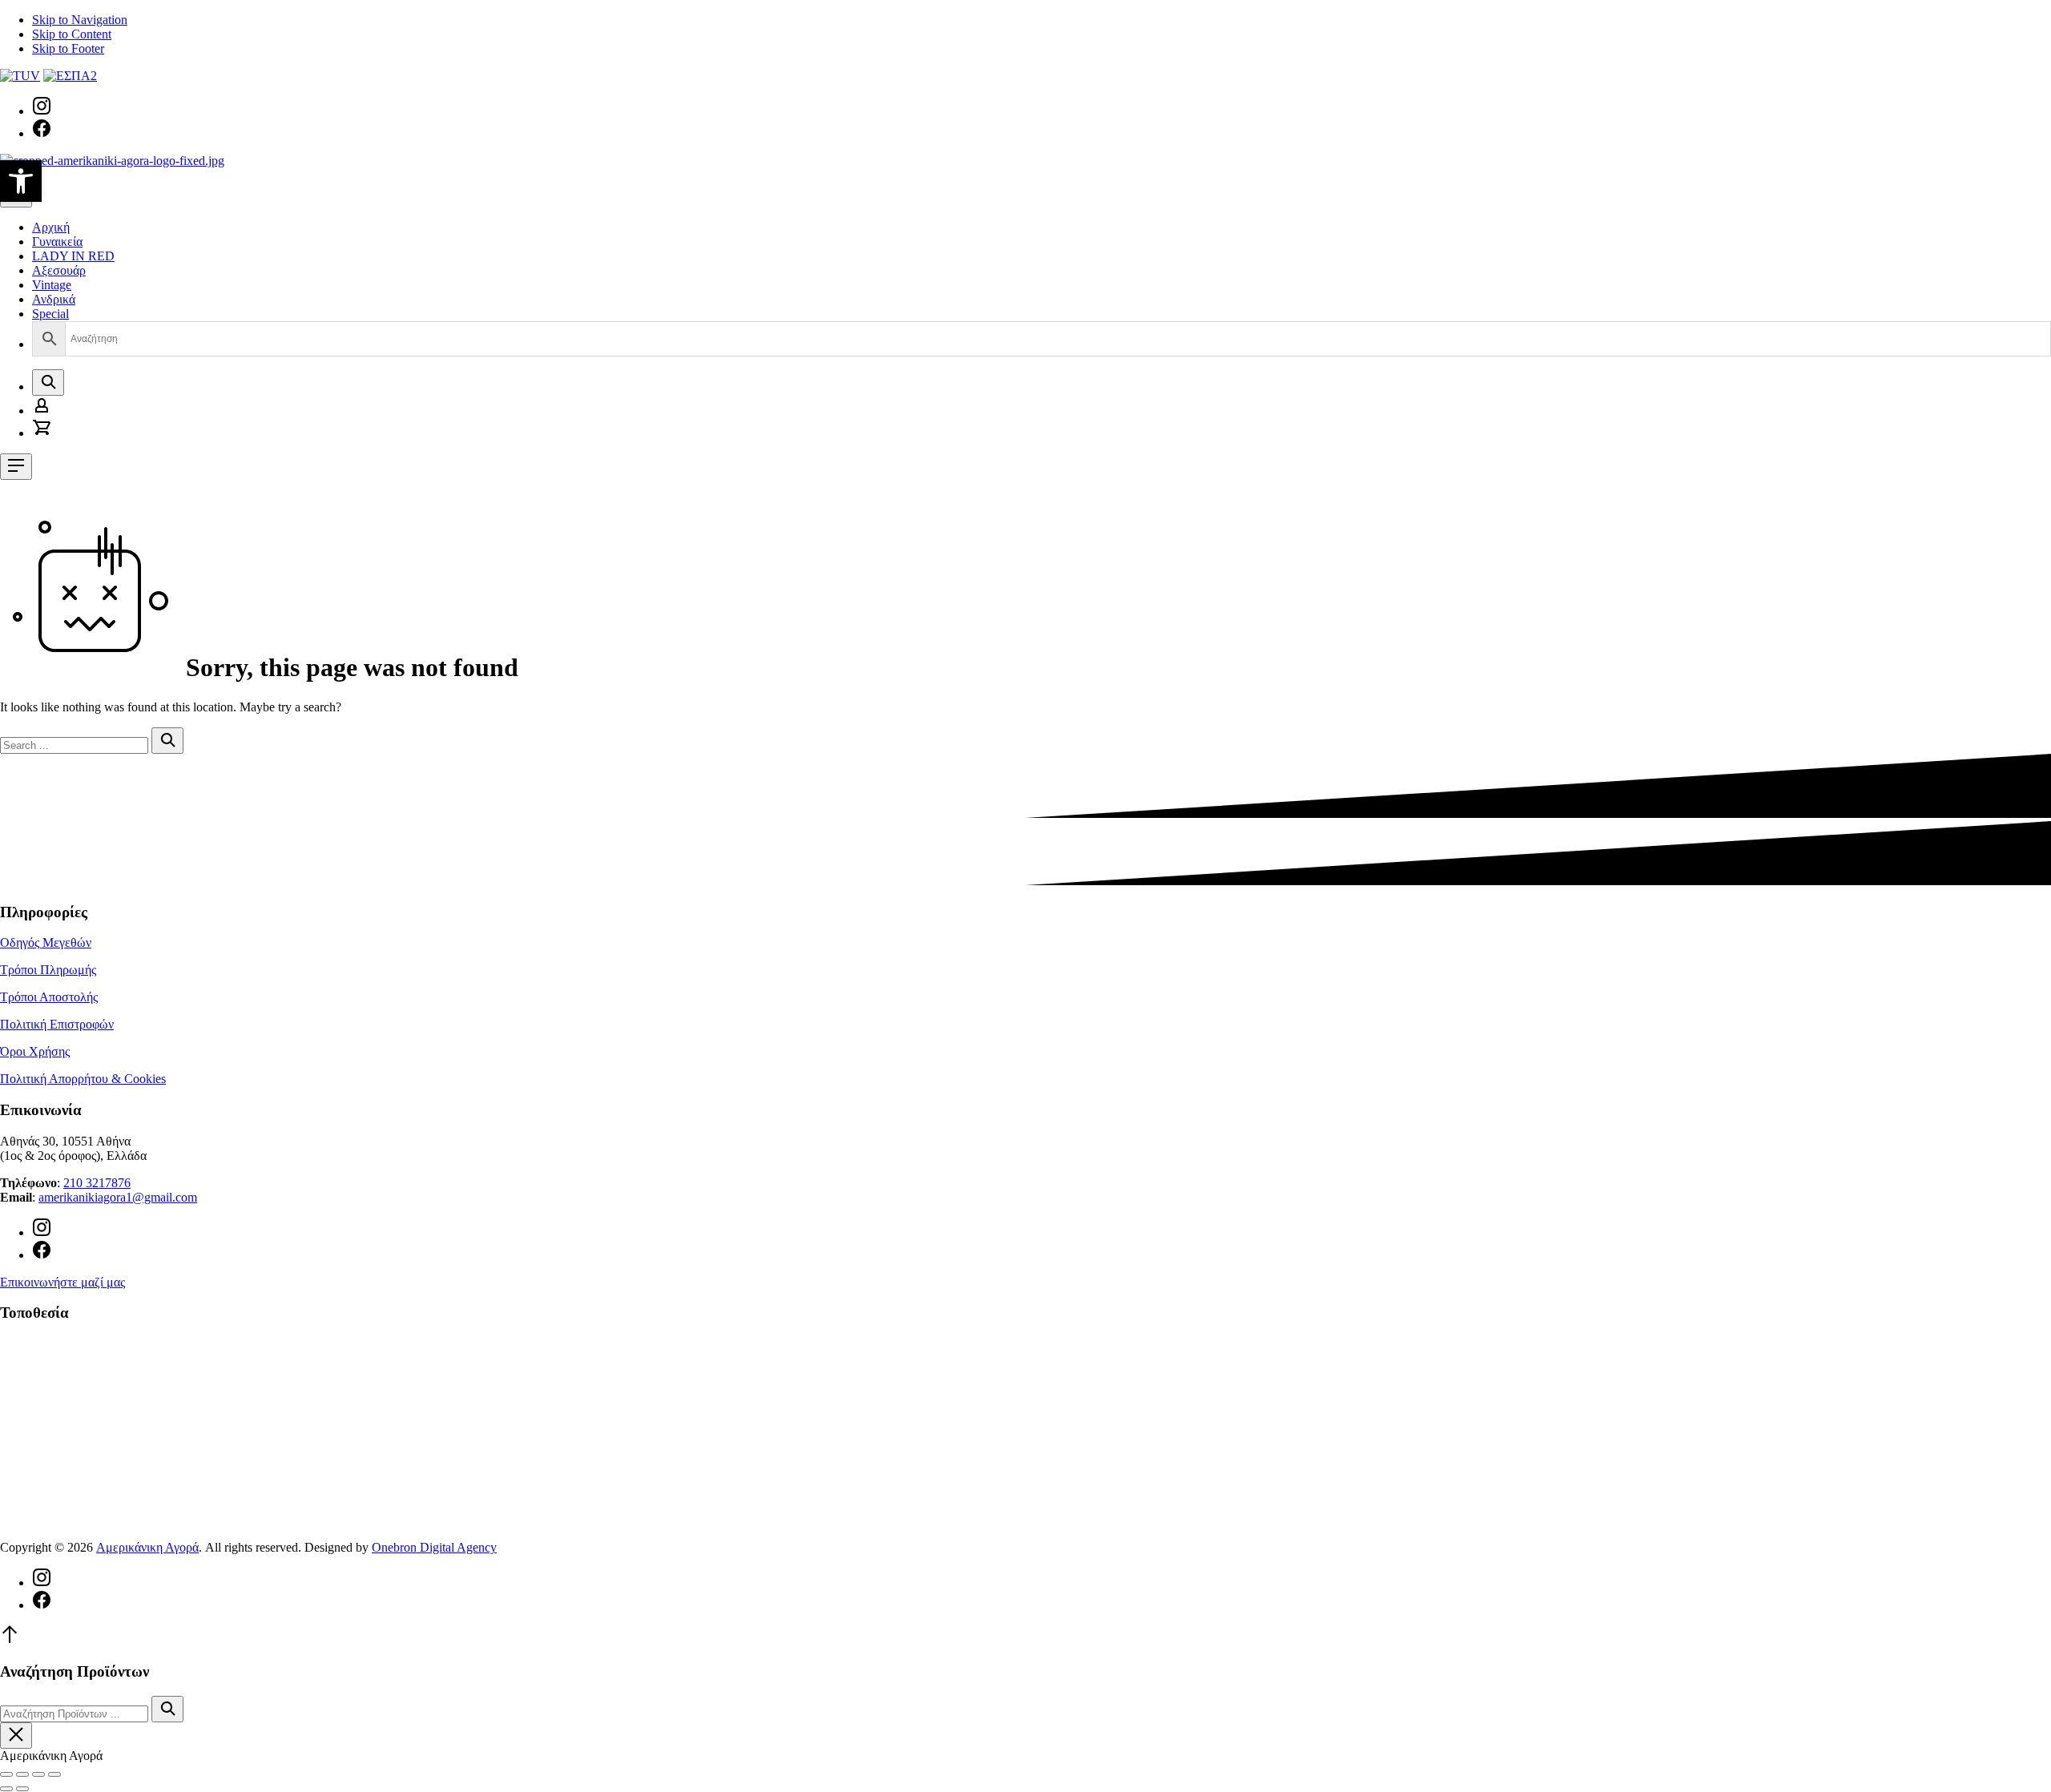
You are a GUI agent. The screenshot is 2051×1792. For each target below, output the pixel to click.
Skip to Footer (68, 48)
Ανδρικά (54, 299)
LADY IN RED (73, 256)
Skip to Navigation (80, 20)
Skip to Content (72, 34)
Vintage (52, 285)
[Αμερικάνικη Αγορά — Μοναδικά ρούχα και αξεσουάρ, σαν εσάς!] (112, 161)
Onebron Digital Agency (434, 1547)
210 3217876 (97, 1183)
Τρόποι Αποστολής (49, 997)
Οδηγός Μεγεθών (46, 942)
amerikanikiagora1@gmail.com (118, 1197)
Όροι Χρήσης (35, 1051)
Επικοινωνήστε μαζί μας (62, 1282)
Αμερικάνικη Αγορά (147, 1547)
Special (50, 314)
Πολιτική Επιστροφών (57, 1024)
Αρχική (51, 227)
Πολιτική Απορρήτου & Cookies (83, 1079)
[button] (21, 181)
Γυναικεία (57, 242)
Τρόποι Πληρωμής (48, 970)
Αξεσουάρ (59, 270)
